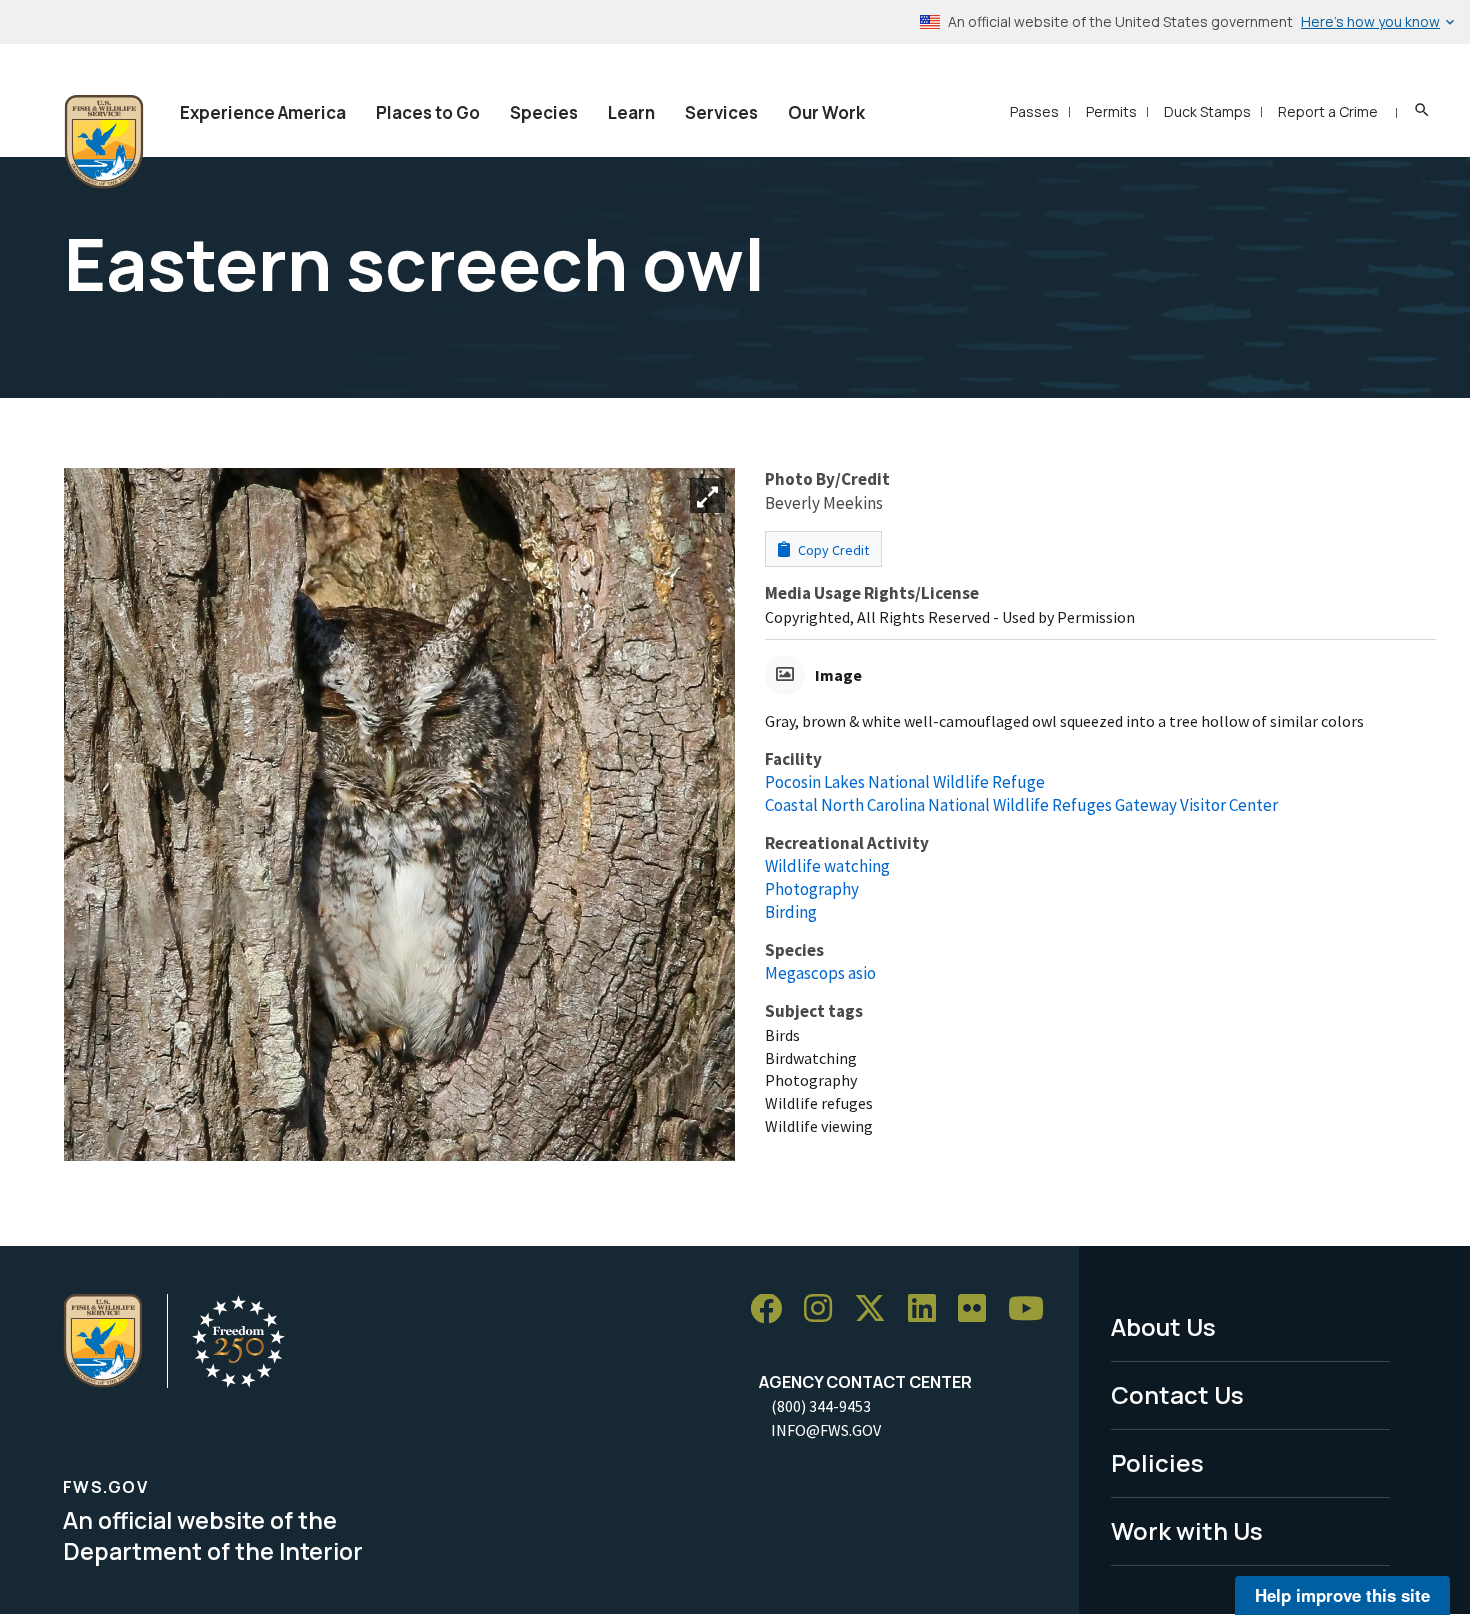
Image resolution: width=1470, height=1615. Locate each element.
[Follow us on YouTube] (1033, 1309)
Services (721, 112)
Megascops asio (820, 973)
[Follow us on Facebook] (773, 1309)
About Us (1163, 1326)
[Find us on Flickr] (979, 1309)
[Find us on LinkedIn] (929, 1309)
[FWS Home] (104, 142)
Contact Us (1177, 1394)
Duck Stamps (1207, 111)
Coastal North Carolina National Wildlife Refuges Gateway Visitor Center (1021, 805)
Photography (812, 889)
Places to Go (428, 112)
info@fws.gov (826, 1430)
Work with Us (1187, 1530)
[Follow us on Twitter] (877, 1309)
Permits (1111, 111)
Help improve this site (1342, 1595)
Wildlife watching (827, 866)
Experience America (263, 112)
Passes (1034, 111)
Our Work (826, 112)
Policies (1157, 1462)
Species (544, 112)
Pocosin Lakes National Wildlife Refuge (905, 782)
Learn (631, 112)
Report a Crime (1328, 111)
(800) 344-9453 (821, 1406)
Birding (791, 912)
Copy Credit (832, 550)
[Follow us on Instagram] (825, 1309)
